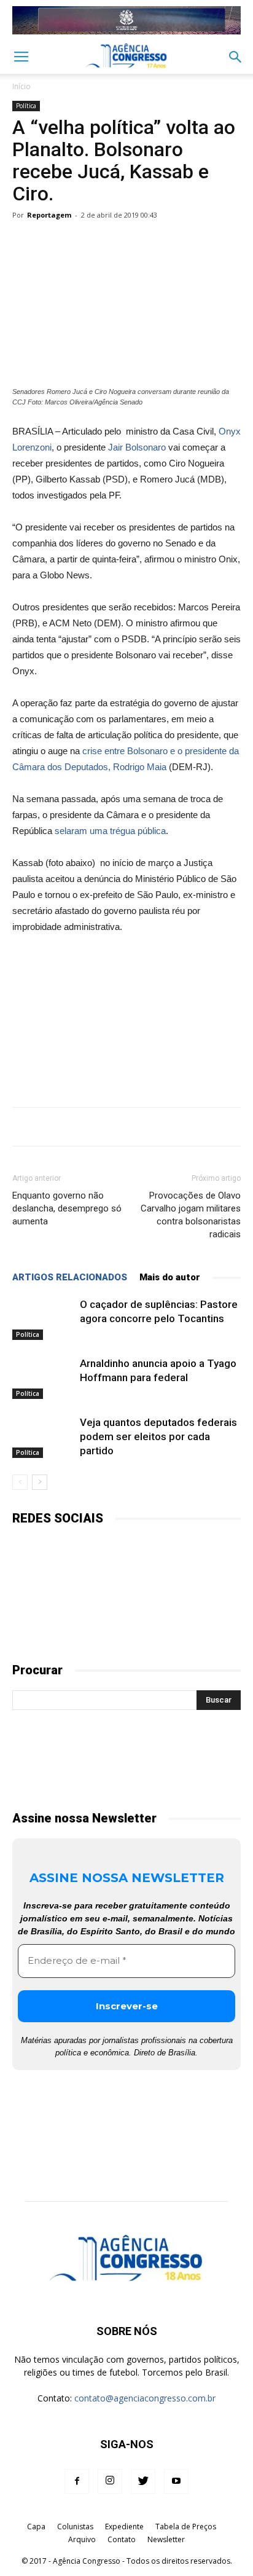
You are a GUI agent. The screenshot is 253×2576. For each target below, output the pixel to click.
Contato (122, 2539)
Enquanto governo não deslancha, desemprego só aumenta (67, 1208)
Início (21, 86)
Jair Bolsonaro (137, 447)
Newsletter (166, 2539)
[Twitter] (143, 2481)
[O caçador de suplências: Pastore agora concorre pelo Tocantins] (43, 1319)
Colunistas (75, 2527)
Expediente (124, 2527)
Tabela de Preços (186, 2527)
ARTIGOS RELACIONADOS (70, 1277)
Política (26, 106)
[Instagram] (110, 2481)
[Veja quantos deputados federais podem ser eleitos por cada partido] (43, 1437)
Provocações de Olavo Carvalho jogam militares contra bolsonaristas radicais (191, 1215)
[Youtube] (176, 2481)
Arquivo (82, 2539)
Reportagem (49, 215)
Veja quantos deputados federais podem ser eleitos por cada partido (158, 1436)
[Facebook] (77, 2481)
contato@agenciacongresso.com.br (145, 2398)
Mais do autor (170, 1277)
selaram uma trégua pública (110, 831)
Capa (36, 2527)
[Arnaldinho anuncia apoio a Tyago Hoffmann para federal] (43, 1378)
